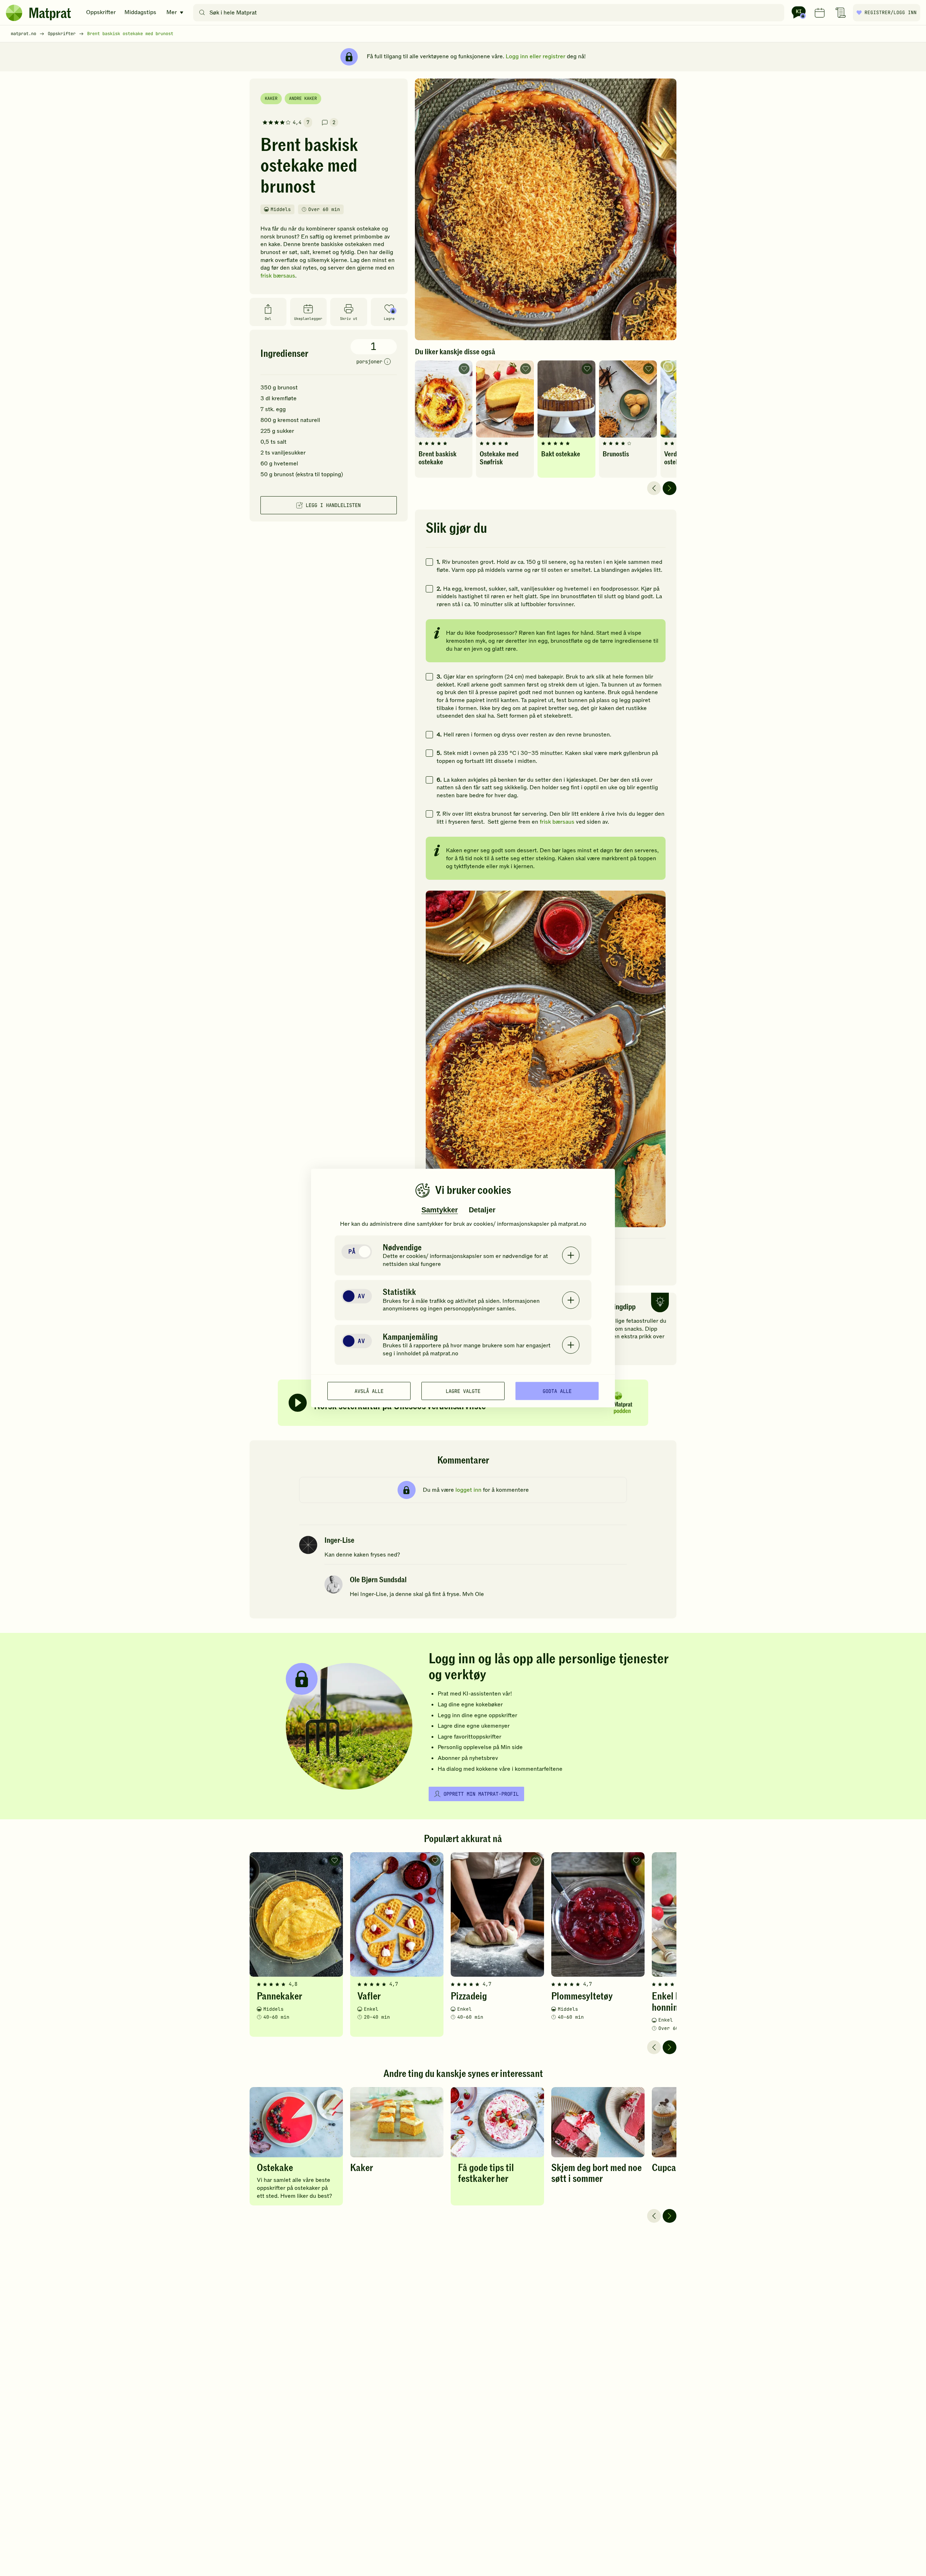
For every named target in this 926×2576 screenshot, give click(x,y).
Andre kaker (303, 98)
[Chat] (799, 13)
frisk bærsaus (278, 276)
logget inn (468, 1490)
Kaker (271, 98)
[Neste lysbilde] (670, 488)
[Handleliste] (841, 13)
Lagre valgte (463, 1391)
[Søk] (202, 13)
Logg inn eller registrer (536, 56)
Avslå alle (369, 1391)
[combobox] (490, 13)
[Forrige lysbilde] (654, 488)
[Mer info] (387, 362)
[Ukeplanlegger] (820, 13)
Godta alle (557, 1391)
